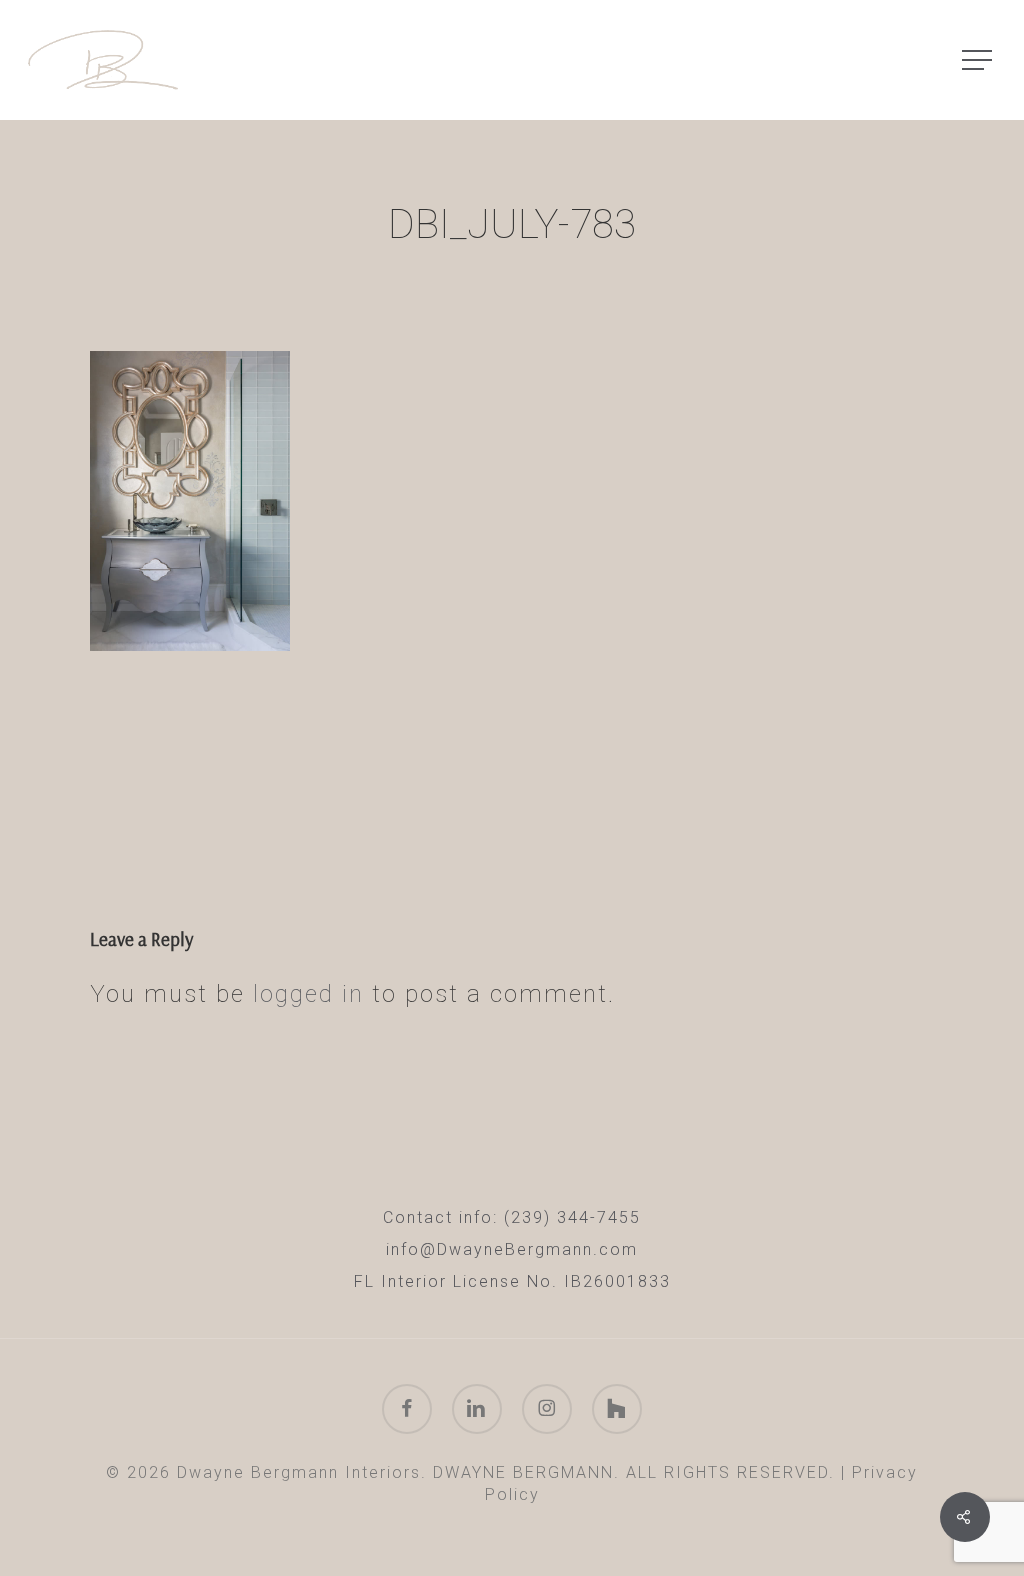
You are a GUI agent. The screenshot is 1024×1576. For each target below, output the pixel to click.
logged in (308, 994)
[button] (979, 60)
